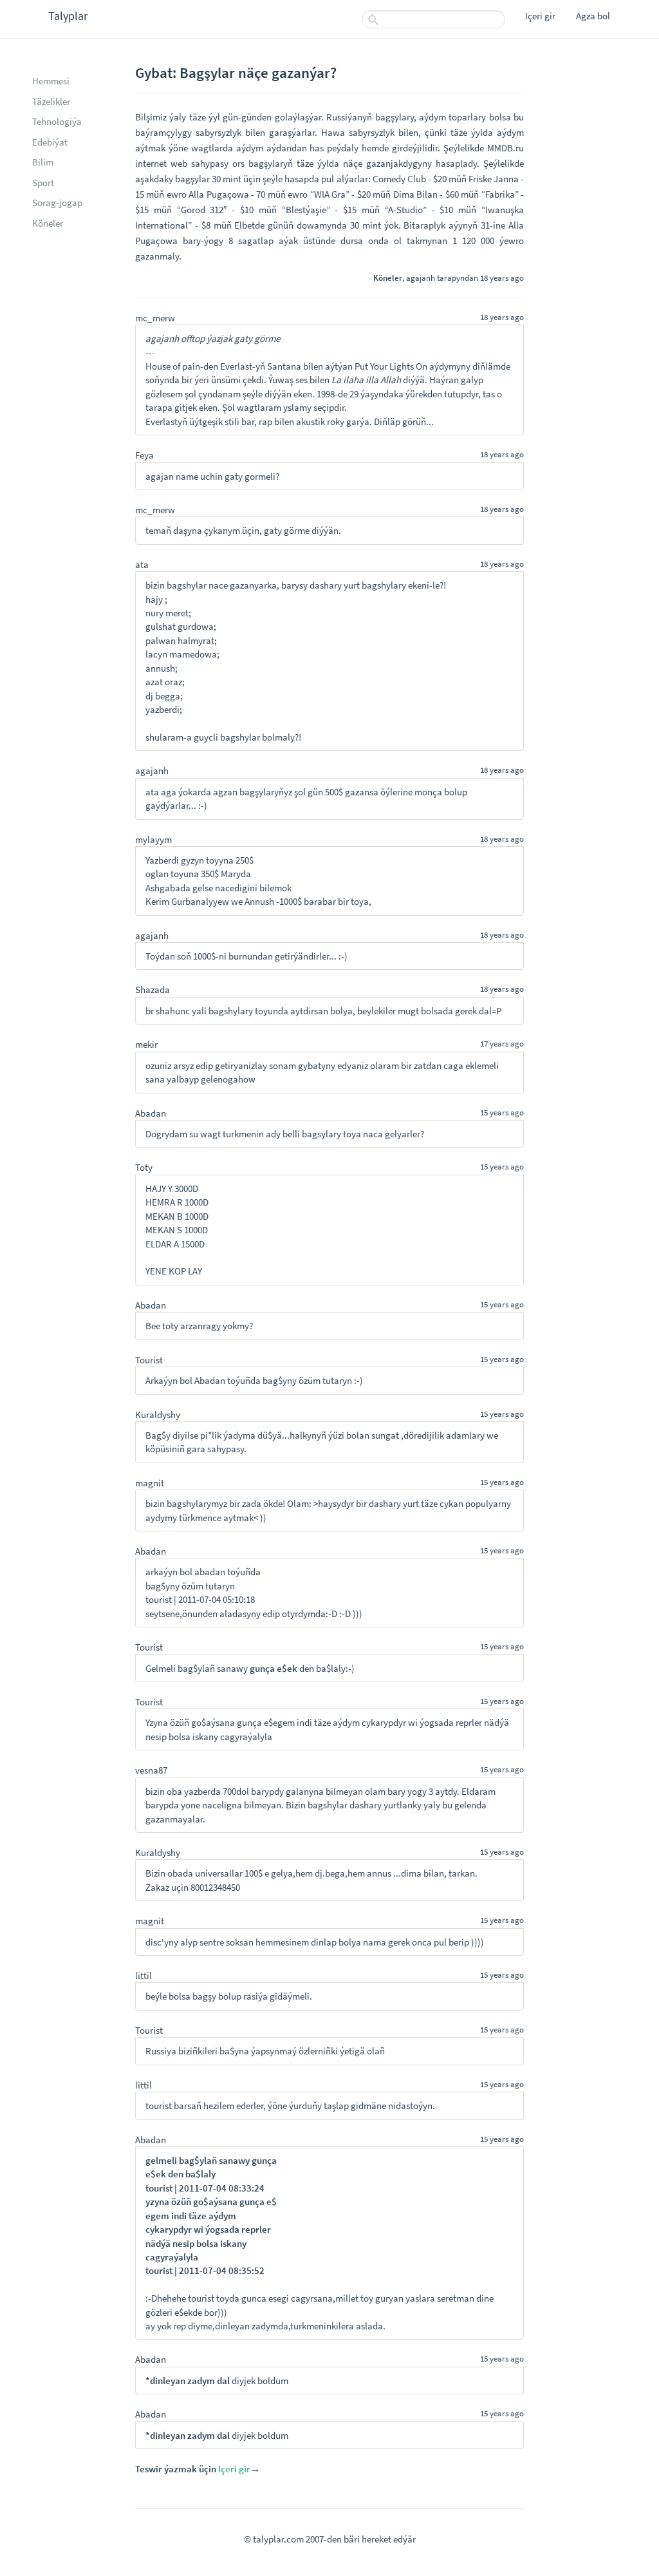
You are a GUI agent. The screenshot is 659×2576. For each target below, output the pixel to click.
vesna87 (151, 1770)
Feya (144, 455)
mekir (146, 1044)
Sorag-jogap (57, 203)
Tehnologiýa (57, 121)
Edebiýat (50, 142)
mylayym (153, 839)
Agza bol (593, 16)
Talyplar (68, 16)
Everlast (236, 366)
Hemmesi (51, 81)
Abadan (151, 1113)
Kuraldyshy (158, 1415)
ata (142, 564)
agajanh (421, 278)
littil (144, 1975)
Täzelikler (51, 101)
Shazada (153, 990)
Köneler (48, 223)
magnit (150, 1483)
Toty (144, 1167)
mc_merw (155, 318)
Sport (43, 183)
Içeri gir (540, 16)
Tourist (149, 1360)
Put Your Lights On (391, 366)
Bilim (43, 162)
